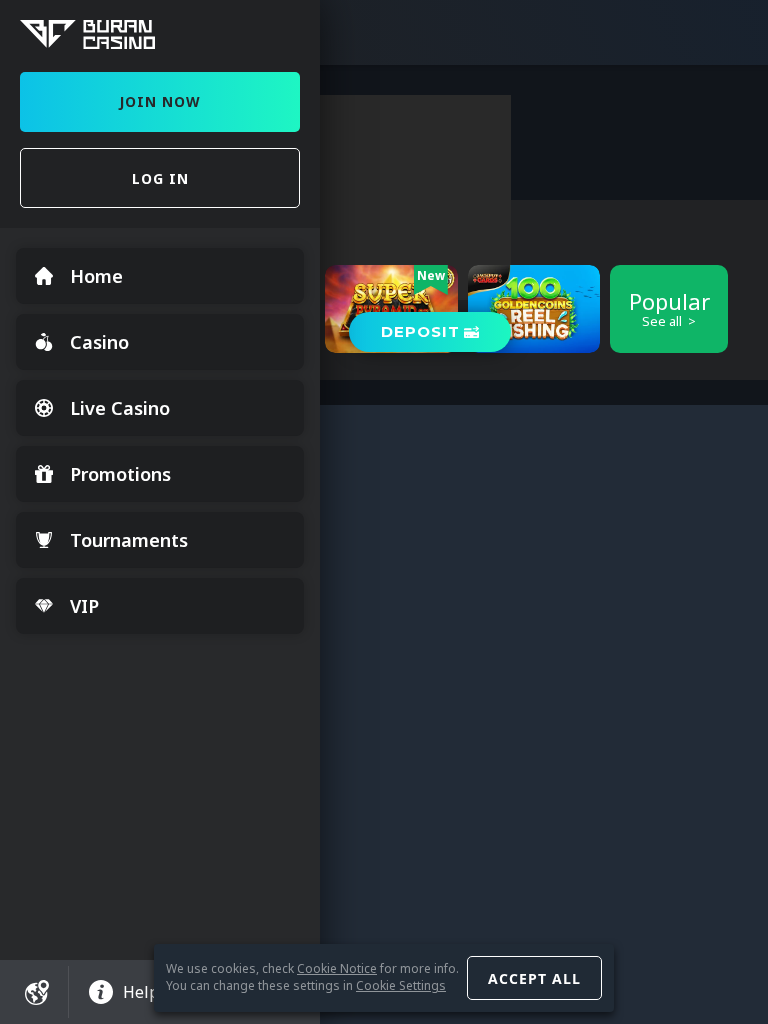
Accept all (534, 978)
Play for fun (534, 337)
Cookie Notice (337, 968)
